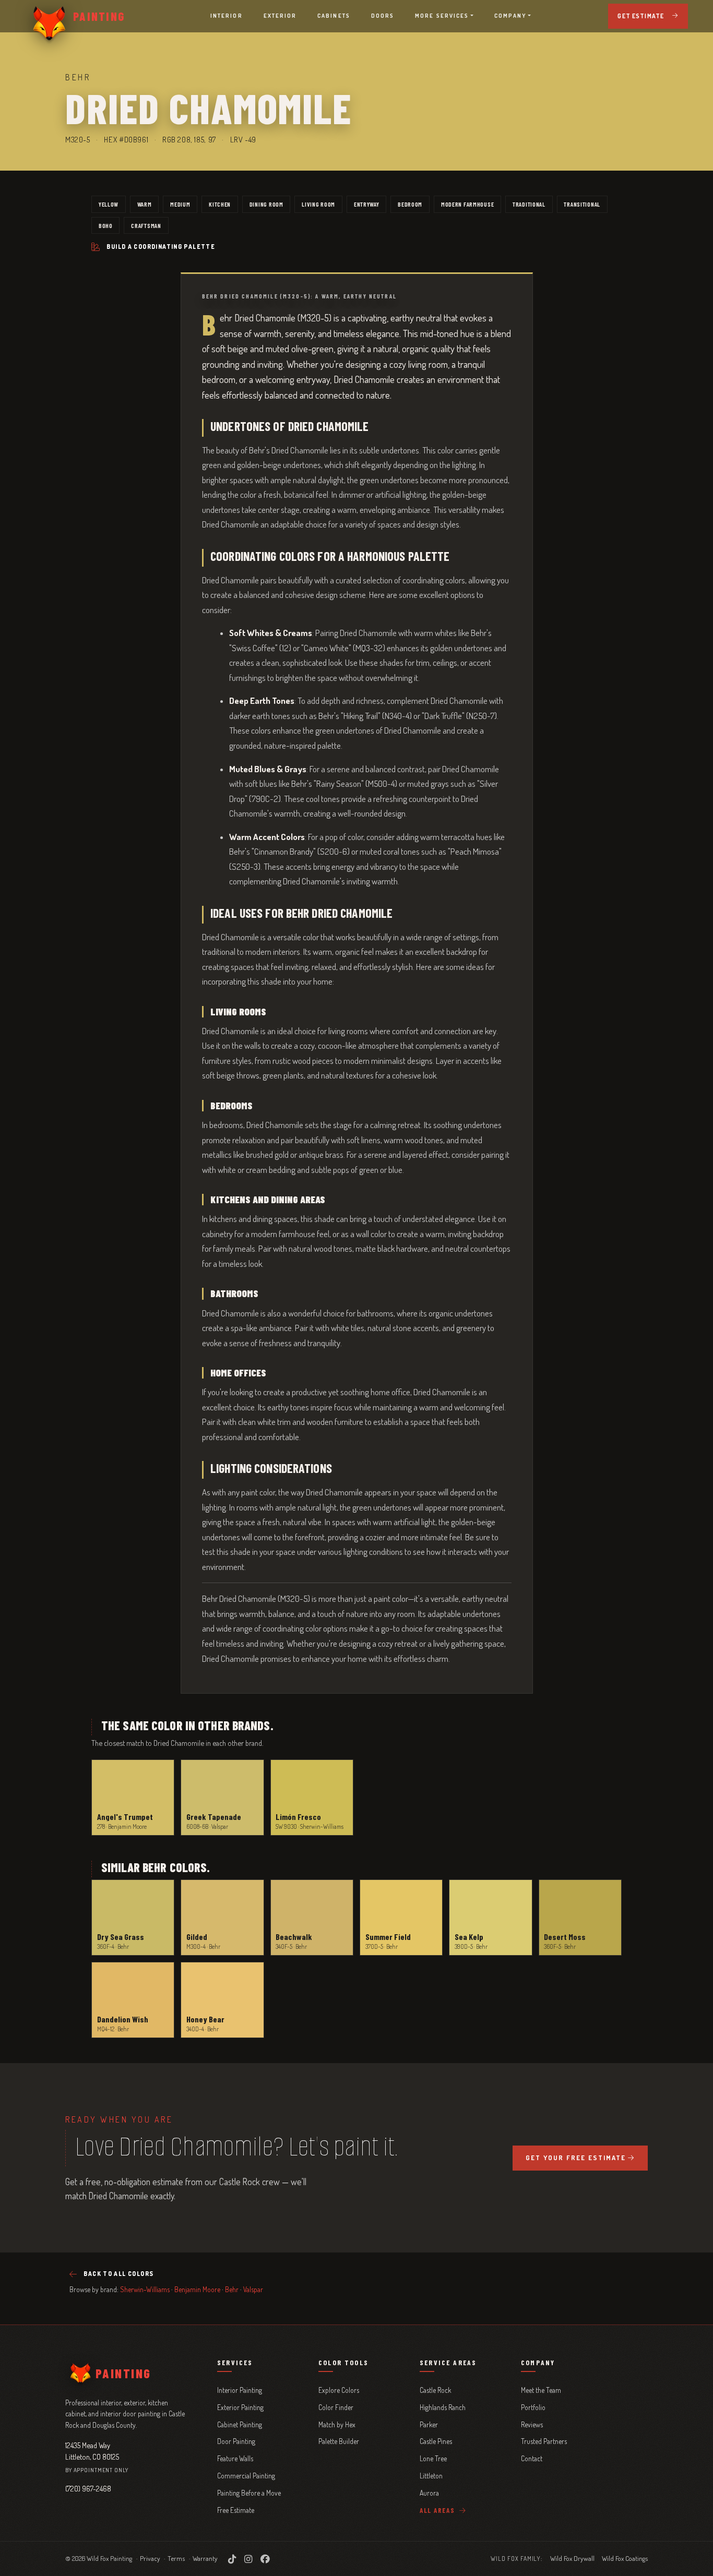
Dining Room (266, 204)
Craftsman (146, 225)
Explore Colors (339, 2390)
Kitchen (220, 204)
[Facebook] (265, 2559)
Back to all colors (118, 2274)
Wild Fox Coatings (625, 2558)
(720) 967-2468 (88, 2488)
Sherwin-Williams (145, 2289)
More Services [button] (442, 16)
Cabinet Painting (240, 2424)
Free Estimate (236, 2510)
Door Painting (236, 2441)
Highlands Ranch (443, 2407)
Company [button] (510, 16)
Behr (232, 2289)
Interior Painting (240, 2390)
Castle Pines (436, 2441)
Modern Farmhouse (468, 204)
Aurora (429, 2493)
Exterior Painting (240, 2407)
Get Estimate (641, 16)
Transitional (582, 204)
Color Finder (336, 2407)
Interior (227, 16)
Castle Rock (435, 2390)
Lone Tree (433, 2458)
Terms (176, 2558)
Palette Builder (339, 2441)
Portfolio (533, 2407)
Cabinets (334, 16)
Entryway (367, 204)
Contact (532, 2458)
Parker (429, 2424)
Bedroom (410, 204)
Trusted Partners (544, 2441)
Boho (106, 225)
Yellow (109, 204)
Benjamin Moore (197, 2289)
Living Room (318, 204)
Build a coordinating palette (161, 247)
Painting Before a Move (249, 2493)
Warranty (205, 2558)
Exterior (280, 16)
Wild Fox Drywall (572, 2558)
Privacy (150, 2558)
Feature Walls (235, 2458)
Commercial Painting (246, 2476)
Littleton (431, 2476)
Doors (383, 16)
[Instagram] (248, 2559)
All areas (438, 2510)
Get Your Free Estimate (576, 2158)
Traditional (529, 204)
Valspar (253, 2289)
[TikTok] (232, 2559)
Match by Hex (337, 2424)
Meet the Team (541, 2390)
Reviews (532, 2424)
